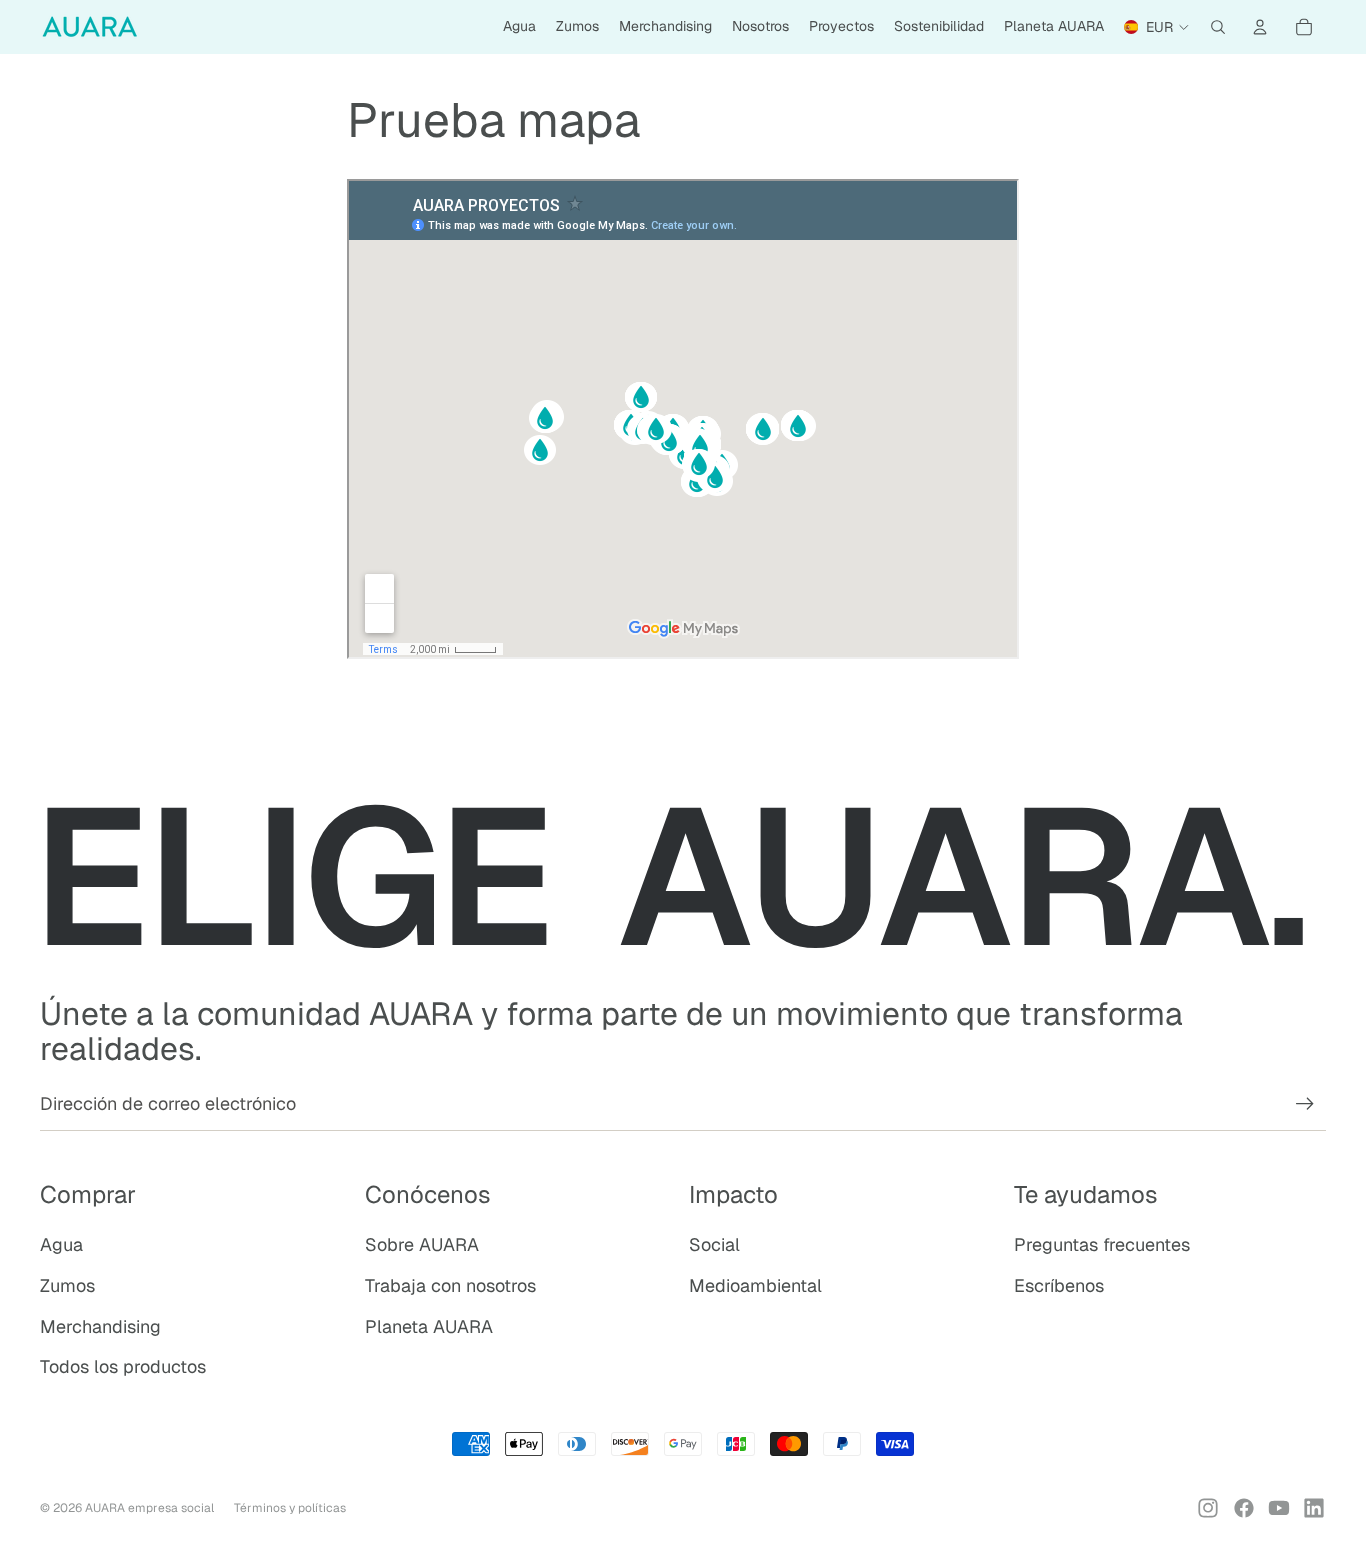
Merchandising (100, 1326)
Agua (61, 1244)
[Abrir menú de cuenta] (1260, 27)
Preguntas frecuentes (1102, 1244)
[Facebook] (1244, 1508)
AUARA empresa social (149, 1508)
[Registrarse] (1305, 1104)
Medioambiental (755, 1285)
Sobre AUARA (422, 1244)
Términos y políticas (290, 1508)
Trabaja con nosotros (450, 1285)
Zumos (67, 1285)
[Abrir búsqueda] (1218, 27)
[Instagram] (1208, 1508)
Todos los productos (123, 1366)
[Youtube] (1279, 1508)
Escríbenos (1059, 1285)
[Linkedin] (1314, 1508)
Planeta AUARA (429, 1326)
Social (714, 1244)
